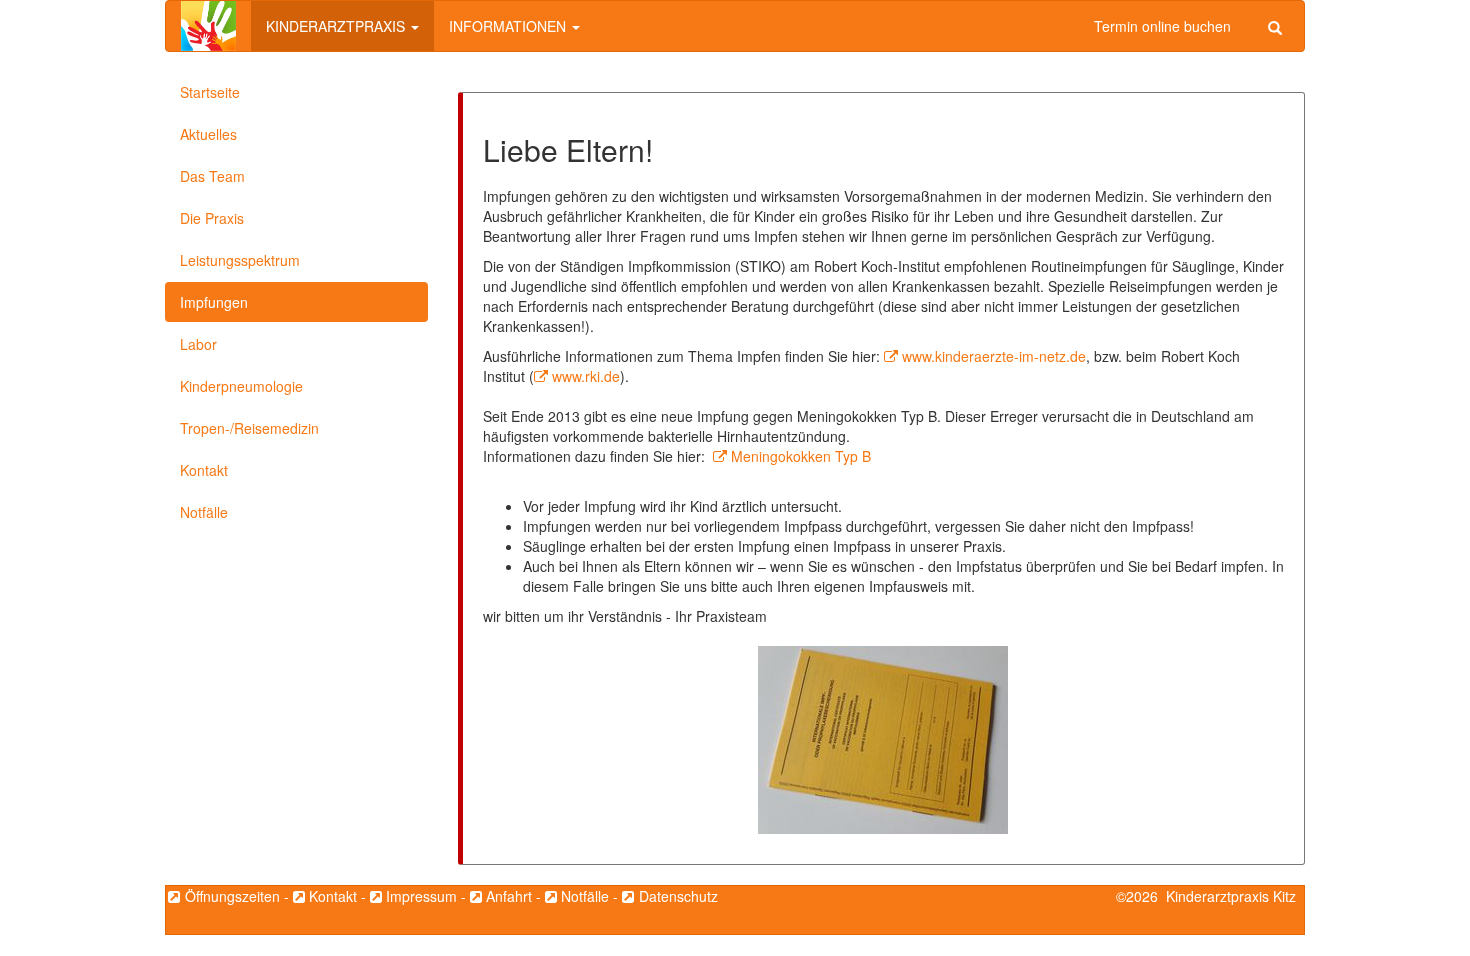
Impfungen (214, 302)
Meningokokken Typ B (801, 456)
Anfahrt (509, 896)
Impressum (421, 896)
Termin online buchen (1162, 26)
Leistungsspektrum (240, 260)
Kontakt (204, 470)
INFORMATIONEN (509, 26)
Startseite (210, 92)
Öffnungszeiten (232, 896)
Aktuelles (208, 134)
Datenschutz (678, 896)
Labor (198, 344)
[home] (208, 26)
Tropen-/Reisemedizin (249, 428)
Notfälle (204, 512)
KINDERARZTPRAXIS (337, 26)
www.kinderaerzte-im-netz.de (994, 356)
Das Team (212, 176)
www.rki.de (586, 376)
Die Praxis (212, 218)
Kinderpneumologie (241, 386)
